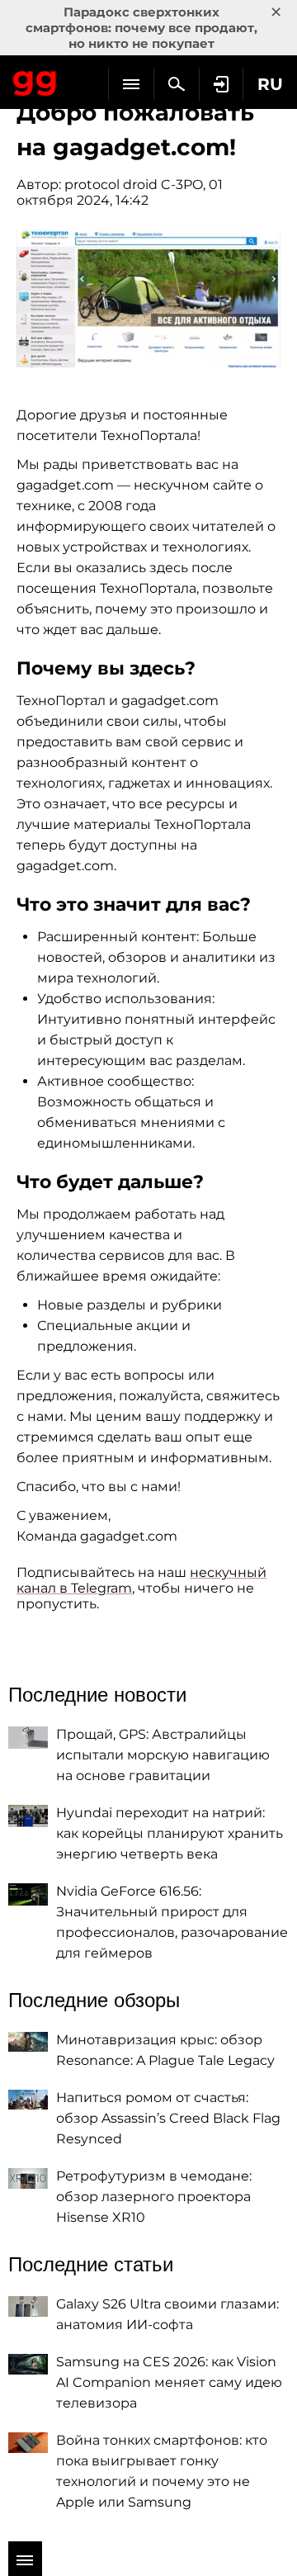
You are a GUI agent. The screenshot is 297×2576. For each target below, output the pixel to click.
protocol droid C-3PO (134, 185)
